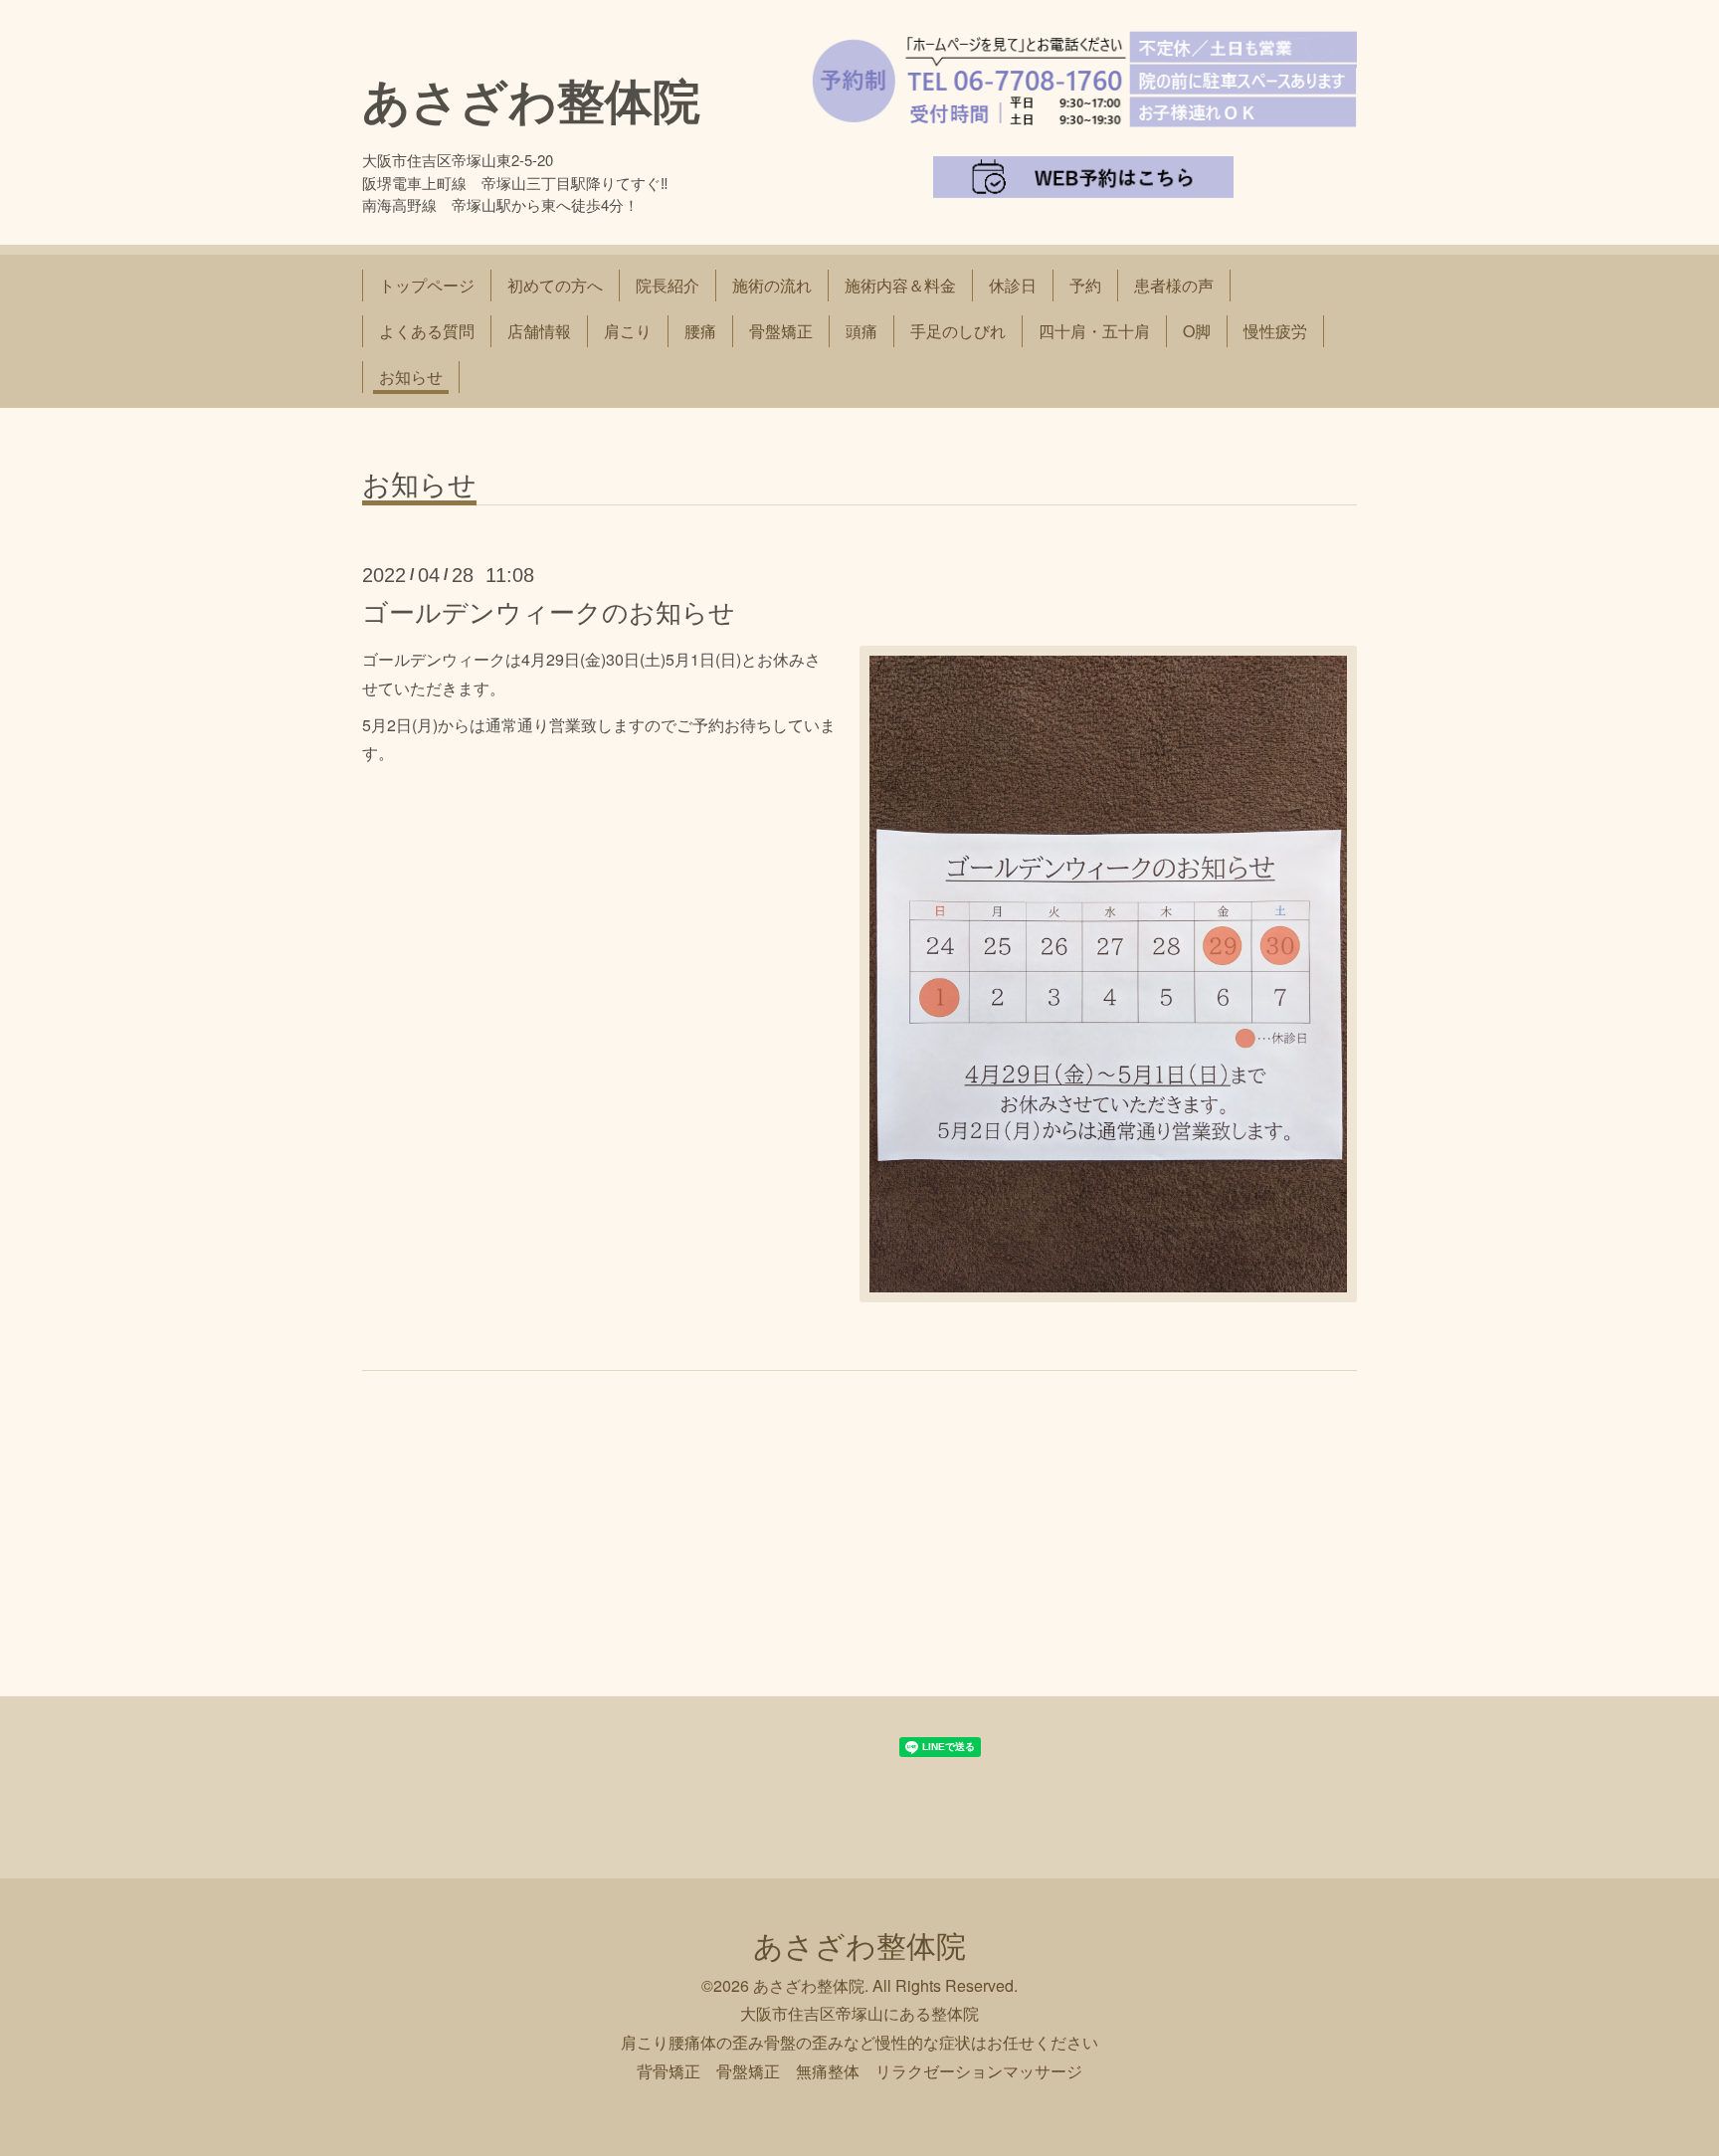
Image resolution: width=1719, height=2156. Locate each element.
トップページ (427, 285)
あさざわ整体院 (531, 99)
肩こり (628, 331)
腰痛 (700, 331)
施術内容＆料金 (900, 285)
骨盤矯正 (781, 331)
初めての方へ (555, 285)
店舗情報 (539, 331)
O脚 (1197, 331)
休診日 (1013, 285)
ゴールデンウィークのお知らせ (549, 610)
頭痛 (861, 331)
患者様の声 (1174, 285)
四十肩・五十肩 (1094, 331)
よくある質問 (427, 331)
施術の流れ (772, 285)
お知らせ (411, 377)
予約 (1085, 285)
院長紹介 (668, 285)
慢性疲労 (1275, 331)
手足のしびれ (958, 331)
